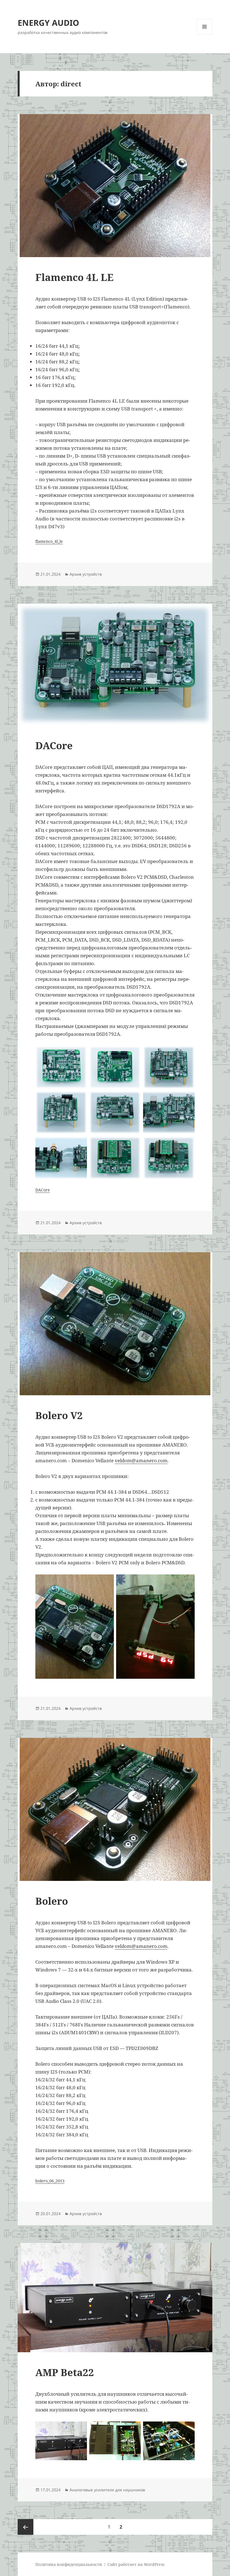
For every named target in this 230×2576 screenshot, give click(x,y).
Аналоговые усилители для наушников (107, 2490)
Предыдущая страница (26, 2527)
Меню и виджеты (205, 34)
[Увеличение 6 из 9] (187, 1098)
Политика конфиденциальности (69, 2564)
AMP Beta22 (65, 2372)
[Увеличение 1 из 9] (80, 1053)
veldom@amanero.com (141, 1460)
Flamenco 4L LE (74, 277)
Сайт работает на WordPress (136, 2564)
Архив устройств (86, 574)
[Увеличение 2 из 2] (187, 1582)
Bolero (52, 1901)
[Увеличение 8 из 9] (134, 1144)
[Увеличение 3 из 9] (187, 1053)
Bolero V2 (59, 1415)
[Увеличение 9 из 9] (187, 1144)
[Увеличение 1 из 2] (107, 1582)
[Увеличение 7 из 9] (80, 1144)
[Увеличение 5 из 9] (134, 1098)
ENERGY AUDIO (48, 23)
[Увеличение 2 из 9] (134, 1053)
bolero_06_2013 (50, 2181)
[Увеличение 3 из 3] (187, 2429)
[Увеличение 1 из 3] (80, 2429)
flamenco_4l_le (49, 541)
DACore (54, 745)
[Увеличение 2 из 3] (134, 2429)
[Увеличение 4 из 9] (80, 1098)
